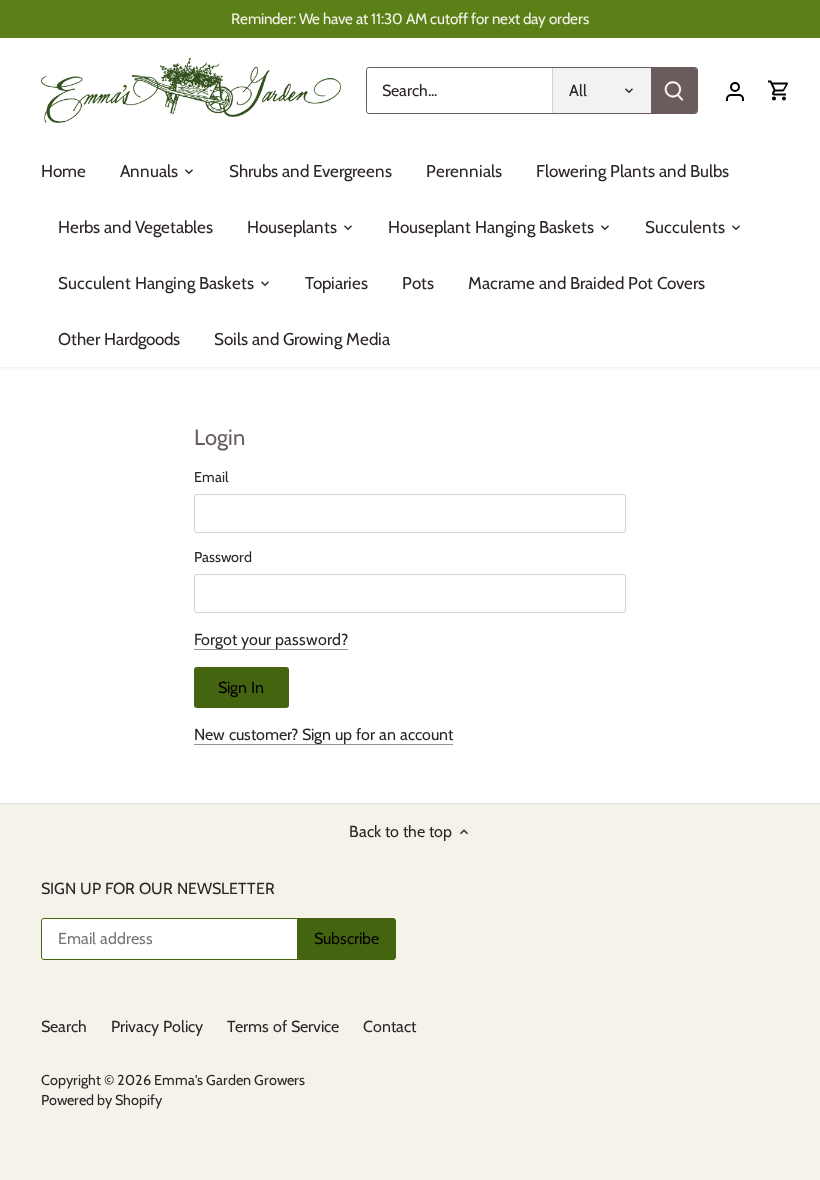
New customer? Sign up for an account (323, 734)
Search (64, 1026)
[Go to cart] (779, 90)
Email (211, 477)
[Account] (735, 90)
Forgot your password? (271, 639)
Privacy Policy (157, 1026)
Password (223, 557)
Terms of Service (283, 1026)
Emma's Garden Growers (229, 1080)
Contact (389, 1026)
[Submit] (674, 90)
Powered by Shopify (101, 1100)
